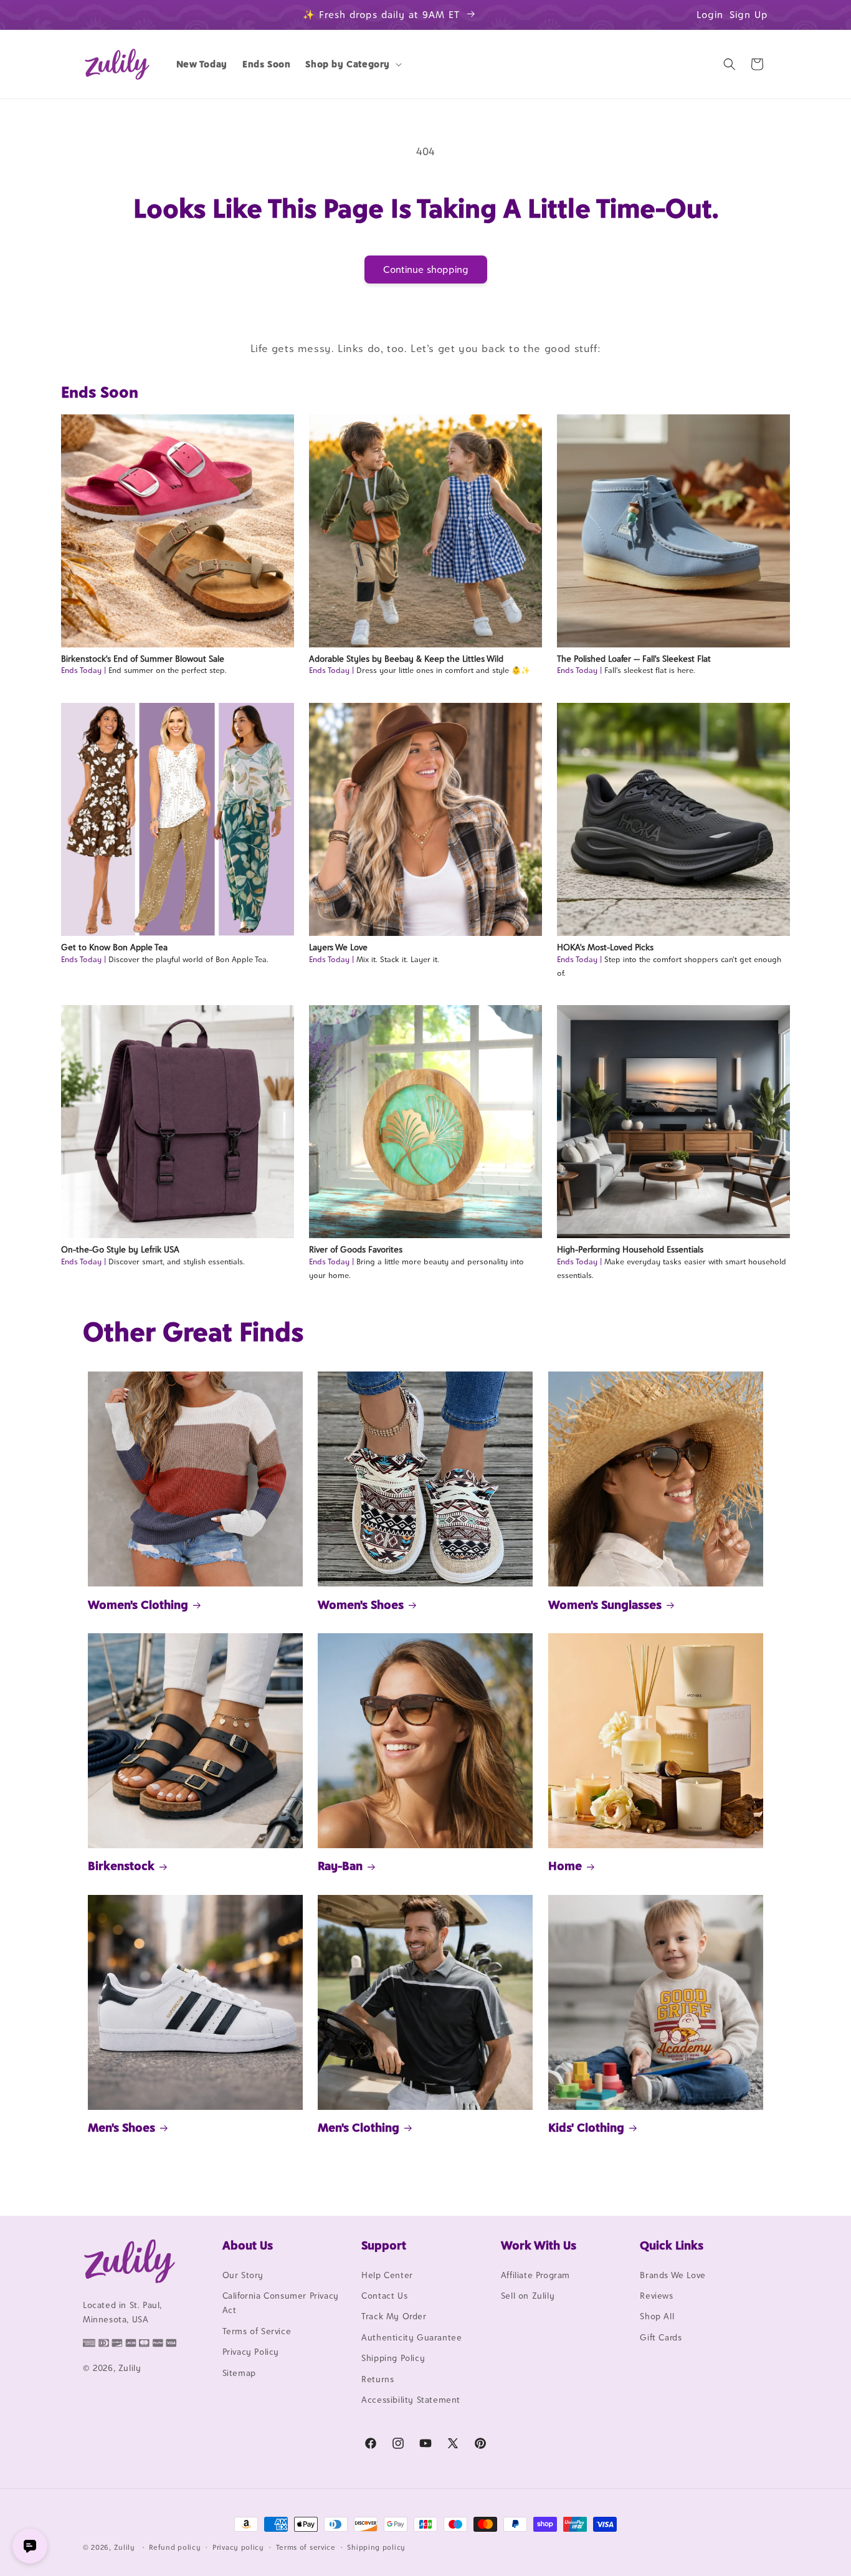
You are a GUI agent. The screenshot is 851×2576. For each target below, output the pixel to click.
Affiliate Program (535, 2275)
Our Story (243, 2275)
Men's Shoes (121, 2127)
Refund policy (175, 2547)
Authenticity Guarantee (411, 2337)
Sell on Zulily (528, 2296)
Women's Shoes (361, 1605)
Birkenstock (121, 1866)
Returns (378, 2379)
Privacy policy (238, 2547)
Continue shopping (426, 270)
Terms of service (306, 2547)
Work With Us (539, 2245)
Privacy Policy (251, 2352)
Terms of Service (257, 2331)
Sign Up (749, 15)
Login (710, 15)
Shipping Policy (393, 2358)
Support (384, 2245)
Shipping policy (376, 2547)
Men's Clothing (359, 2127)
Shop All (657, 2317)
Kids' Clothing (586, 2127)
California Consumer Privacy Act (281, 2303)
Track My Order (394, 2317)
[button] (352, 64)
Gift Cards (661, 2337)
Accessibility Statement (411, 2400)
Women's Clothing (138, 1605)
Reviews (656, 2296)
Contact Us (384, 2296)
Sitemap (239, 2373)
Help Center (387, 2275)
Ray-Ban (340, 1866)
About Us (248, 2245)
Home (565, 1866)
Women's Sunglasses (605, 1605)
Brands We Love (673, 2275)
